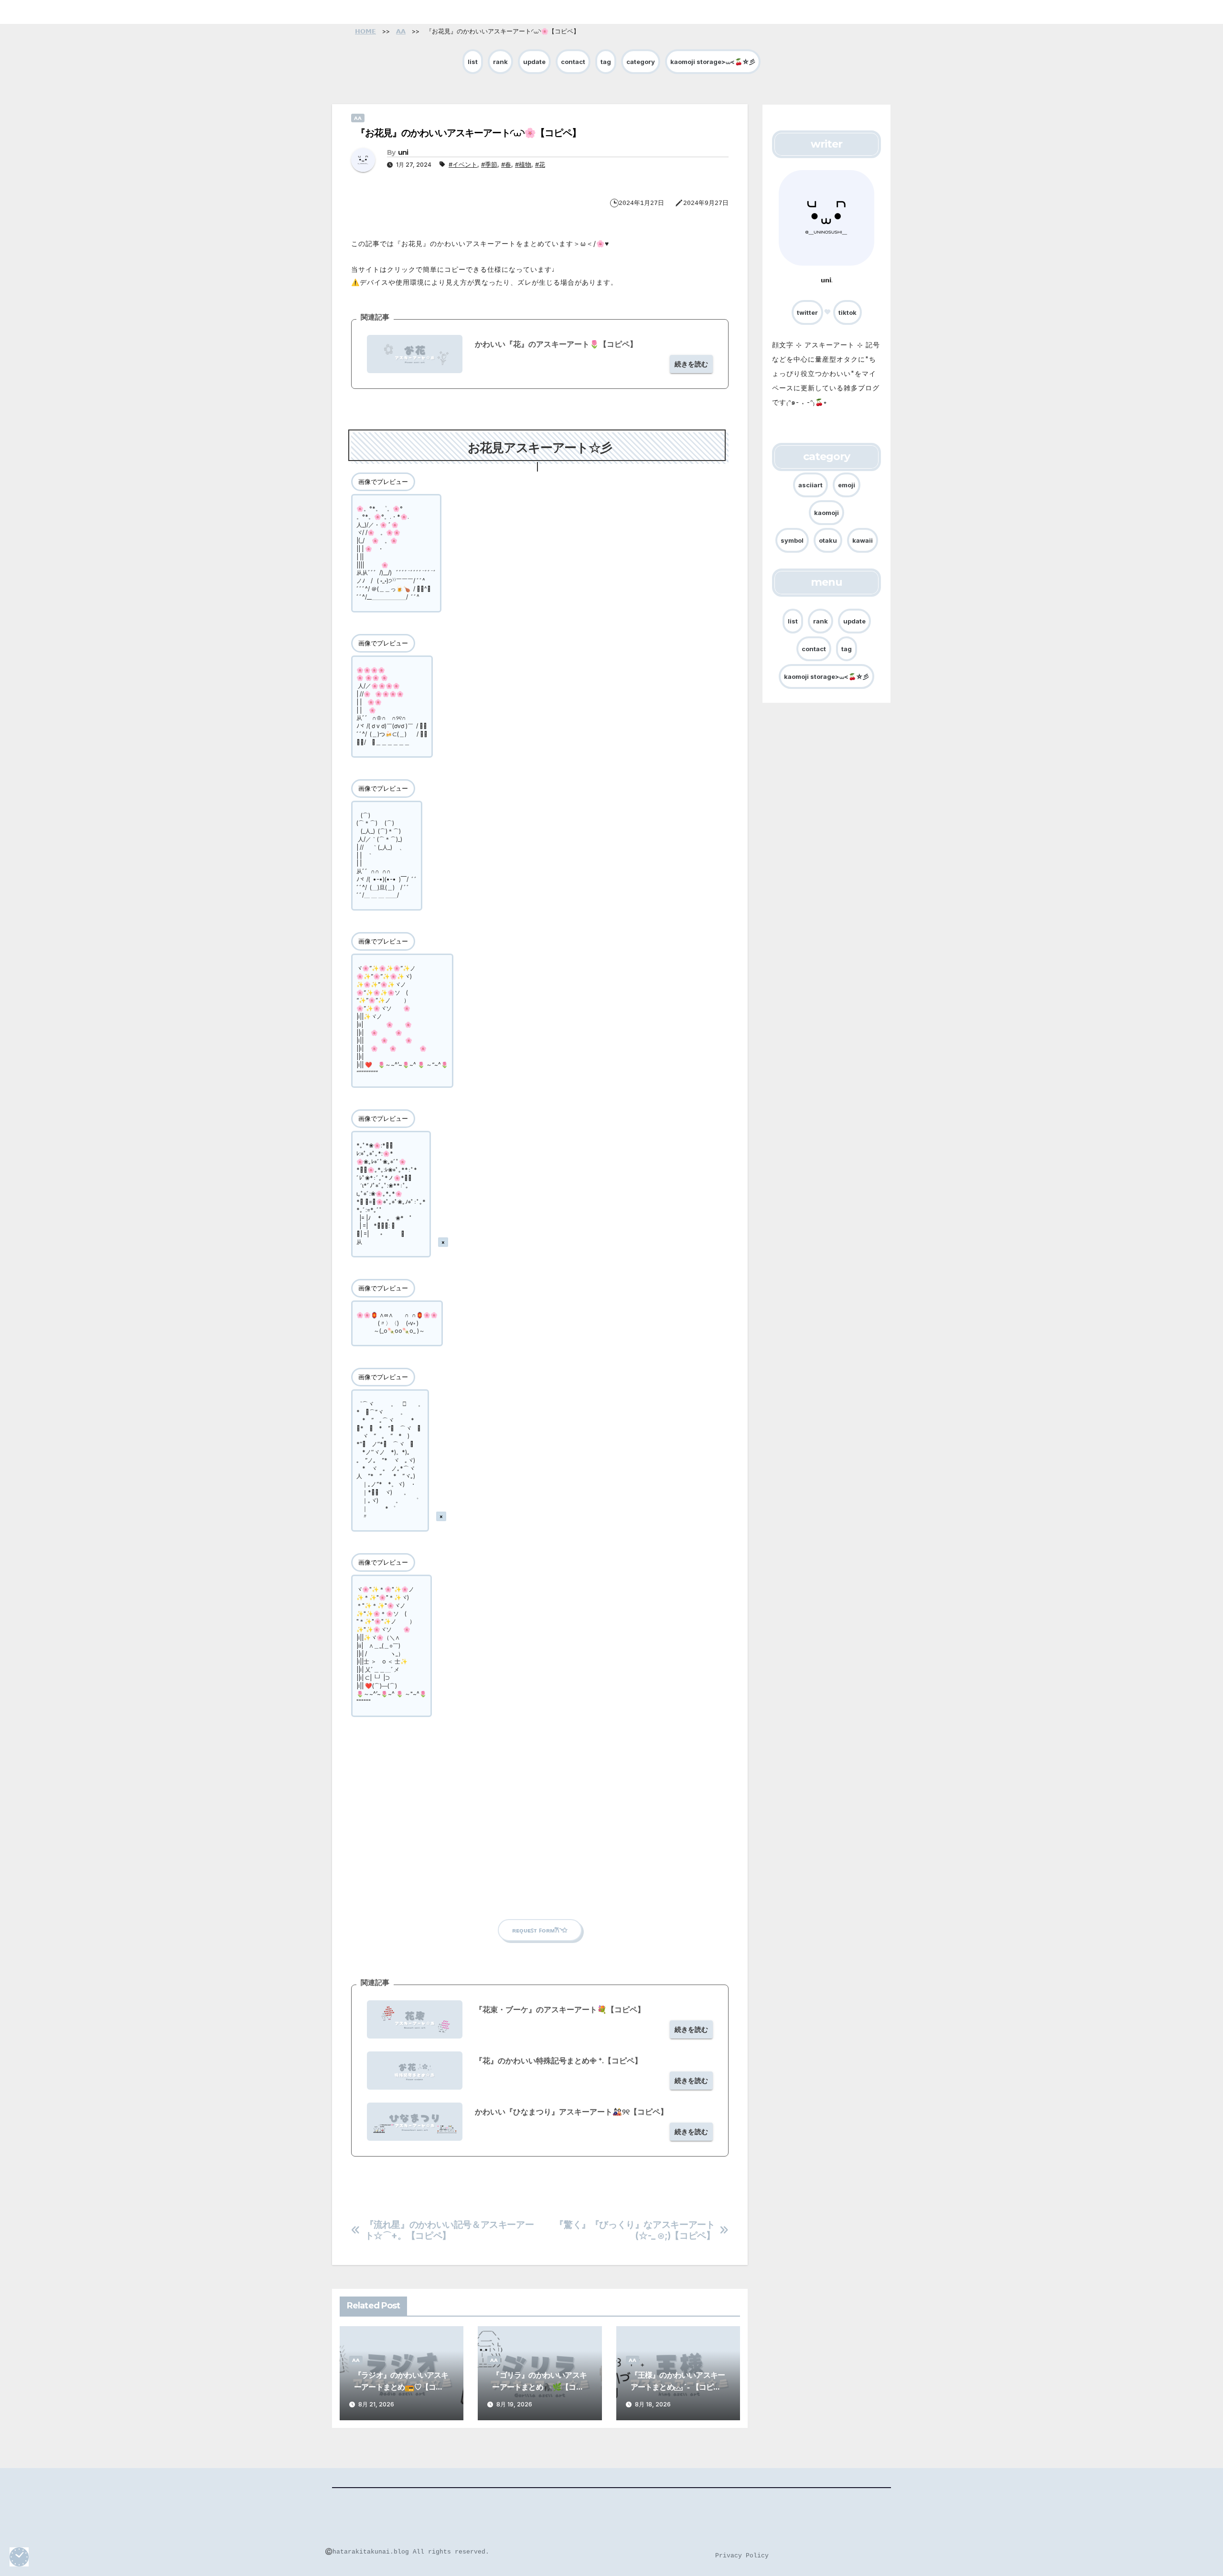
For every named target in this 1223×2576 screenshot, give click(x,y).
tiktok (848, 313)
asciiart (810, 485)
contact (573, 62)
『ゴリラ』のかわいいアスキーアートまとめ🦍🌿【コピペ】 (539, 2387)
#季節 (489, 164)
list (473, 62)
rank (500, 62)
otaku (828, 540)
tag (606, 62)
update (534, 62)
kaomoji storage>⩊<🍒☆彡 (713, 62)
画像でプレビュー (383, 482)
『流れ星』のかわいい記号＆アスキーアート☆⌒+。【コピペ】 (450, 2230)
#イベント (463, 164)
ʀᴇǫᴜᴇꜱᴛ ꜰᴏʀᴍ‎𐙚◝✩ (540, 1930)
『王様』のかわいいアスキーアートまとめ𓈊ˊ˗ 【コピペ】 (678, 2387)
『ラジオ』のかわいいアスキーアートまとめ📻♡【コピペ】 (401, 2387)
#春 (506, 164)
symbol (792, 540)
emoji (847, 485)
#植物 (523, 164)
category (641, 62)
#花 (540, 164)
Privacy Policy (742, 2556)
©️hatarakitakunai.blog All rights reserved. (407, 2552)
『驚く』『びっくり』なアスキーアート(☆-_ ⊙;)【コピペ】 (635, 2230)
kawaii (863, 540)
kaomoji (826, 513)
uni (403, 152)
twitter (807, 313)
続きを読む (691, 364)
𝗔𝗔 (358, 118)
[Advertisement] (540, 1843)
